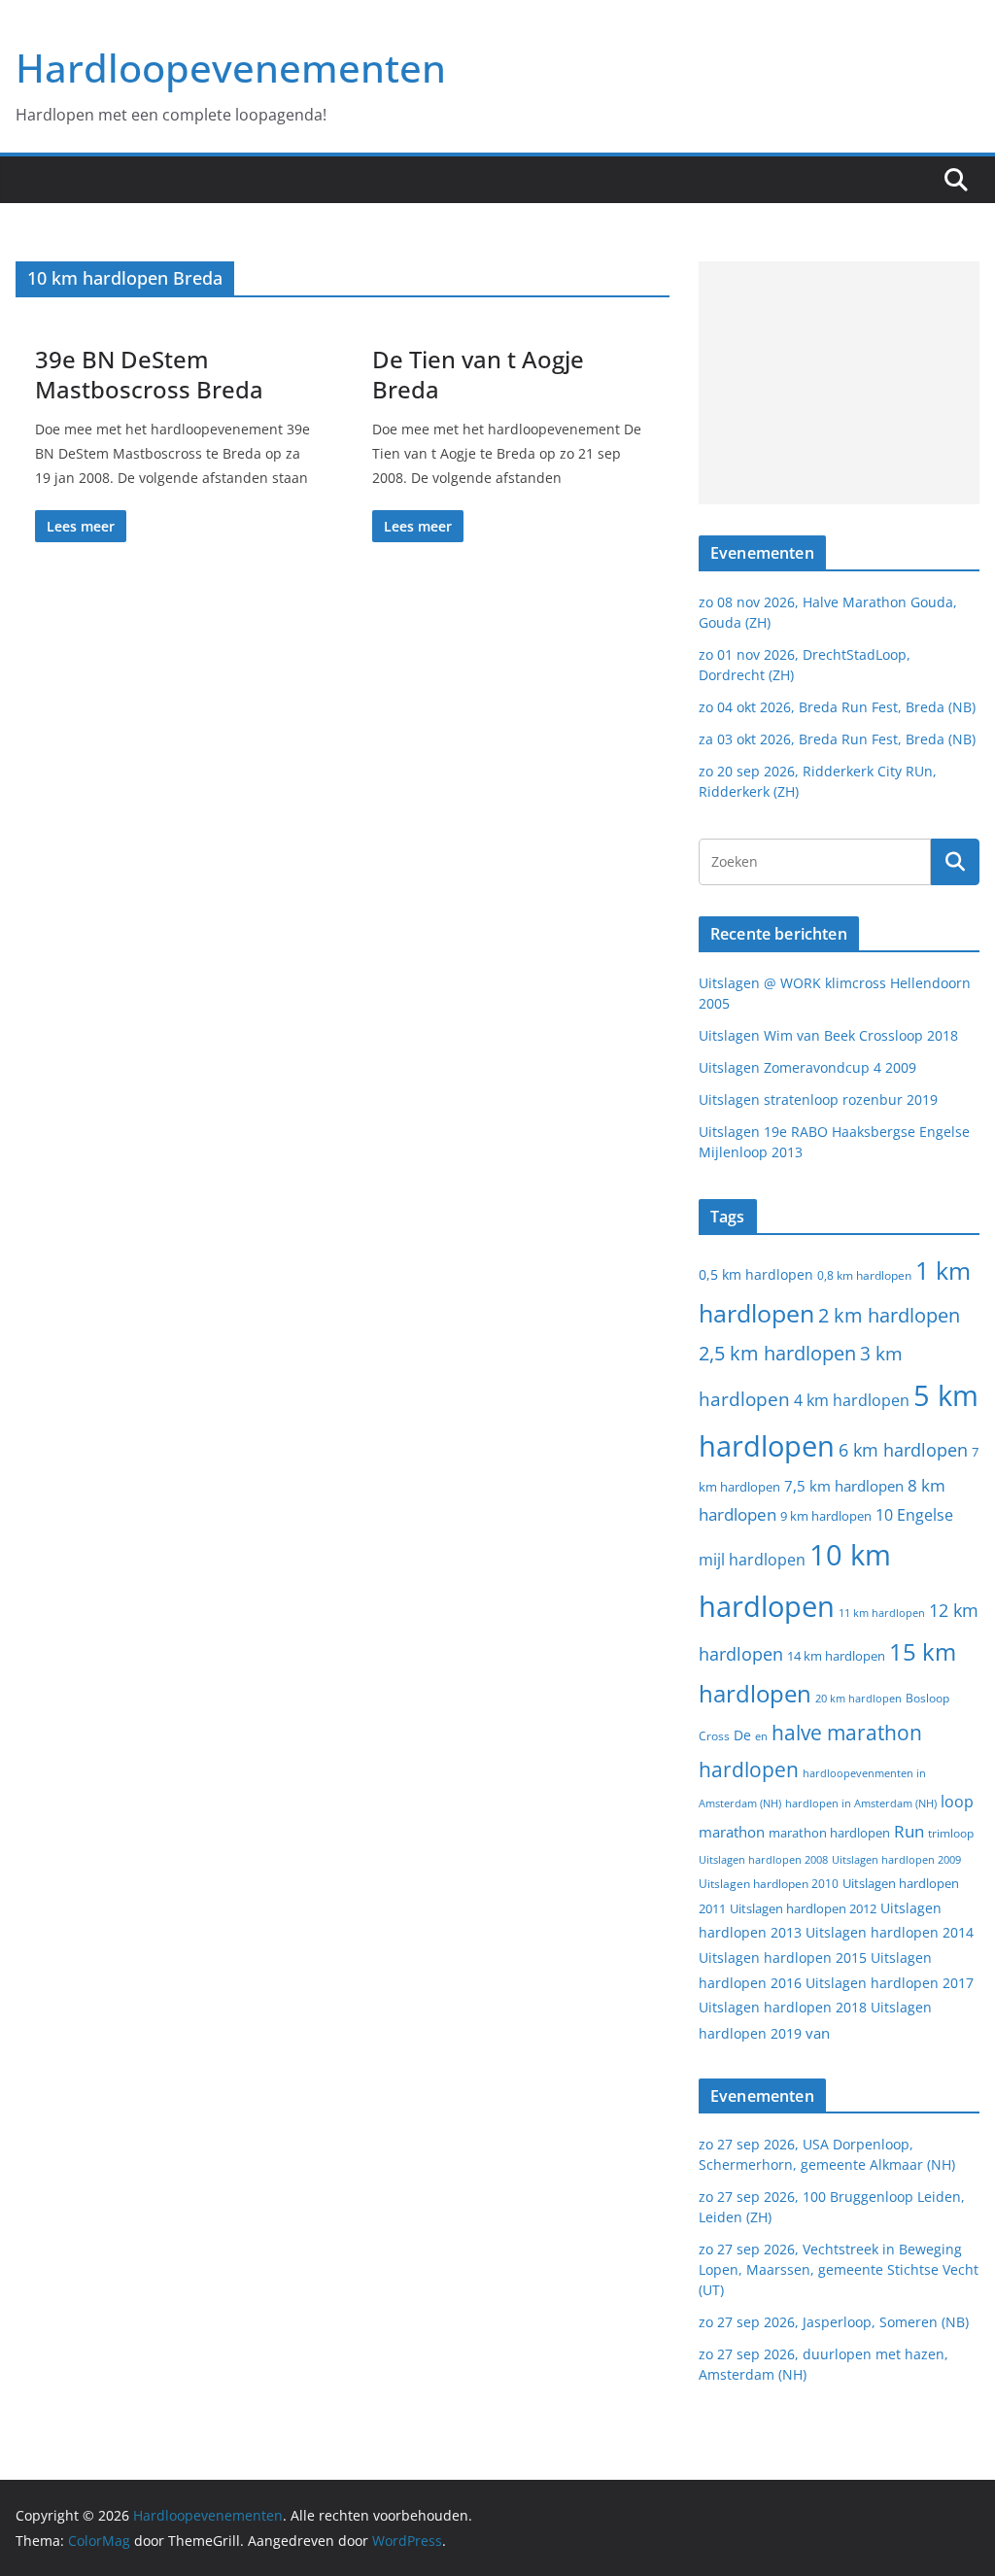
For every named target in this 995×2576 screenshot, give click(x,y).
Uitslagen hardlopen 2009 (896, 1859)
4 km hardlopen (852, 1400)
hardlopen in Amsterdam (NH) (861, 1803)
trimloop (951, 1833)
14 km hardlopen (836, 1656)
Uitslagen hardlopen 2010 (769, 1884)
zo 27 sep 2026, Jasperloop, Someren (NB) (834, 2322)
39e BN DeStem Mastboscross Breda (149, 374)
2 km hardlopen (889, 1315)
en (761, 1736)
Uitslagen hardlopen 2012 (803, 1908)
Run (909, 1831)
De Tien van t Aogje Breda (478, 374)
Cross (714, 1736)
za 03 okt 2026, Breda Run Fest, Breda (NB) (837, 739)
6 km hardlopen (903, 1450)
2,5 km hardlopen (777, 1353)
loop (957, 1802)
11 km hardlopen (882, 1613)
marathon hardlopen (829, 1833)
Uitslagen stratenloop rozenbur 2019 (818, 1099)
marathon (732, 1832)
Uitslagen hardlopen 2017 (890, 1983)
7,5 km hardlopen (844, 1486)
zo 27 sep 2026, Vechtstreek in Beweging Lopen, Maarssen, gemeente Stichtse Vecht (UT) (839, 2269)
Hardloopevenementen (231, 68)
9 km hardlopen (826, 1516)
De (742, 1735)
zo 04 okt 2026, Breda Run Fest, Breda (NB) (837, 707)
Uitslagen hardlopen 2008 (763, 1859)
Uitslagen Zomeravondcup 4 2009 (807, 1067)
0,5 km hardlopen (756, 1275)
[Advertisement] (839, 383)
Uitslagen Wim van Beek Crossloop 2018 (828, 1035)
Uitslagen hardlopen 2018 (783, 2007)
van (818, 2033)
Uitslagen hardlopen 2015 (783, 1958)
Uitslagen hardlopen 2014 (890, 1932)
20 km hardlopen (858, 1698)
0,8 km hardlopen (864, 1275)
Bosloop (927, 1698)
